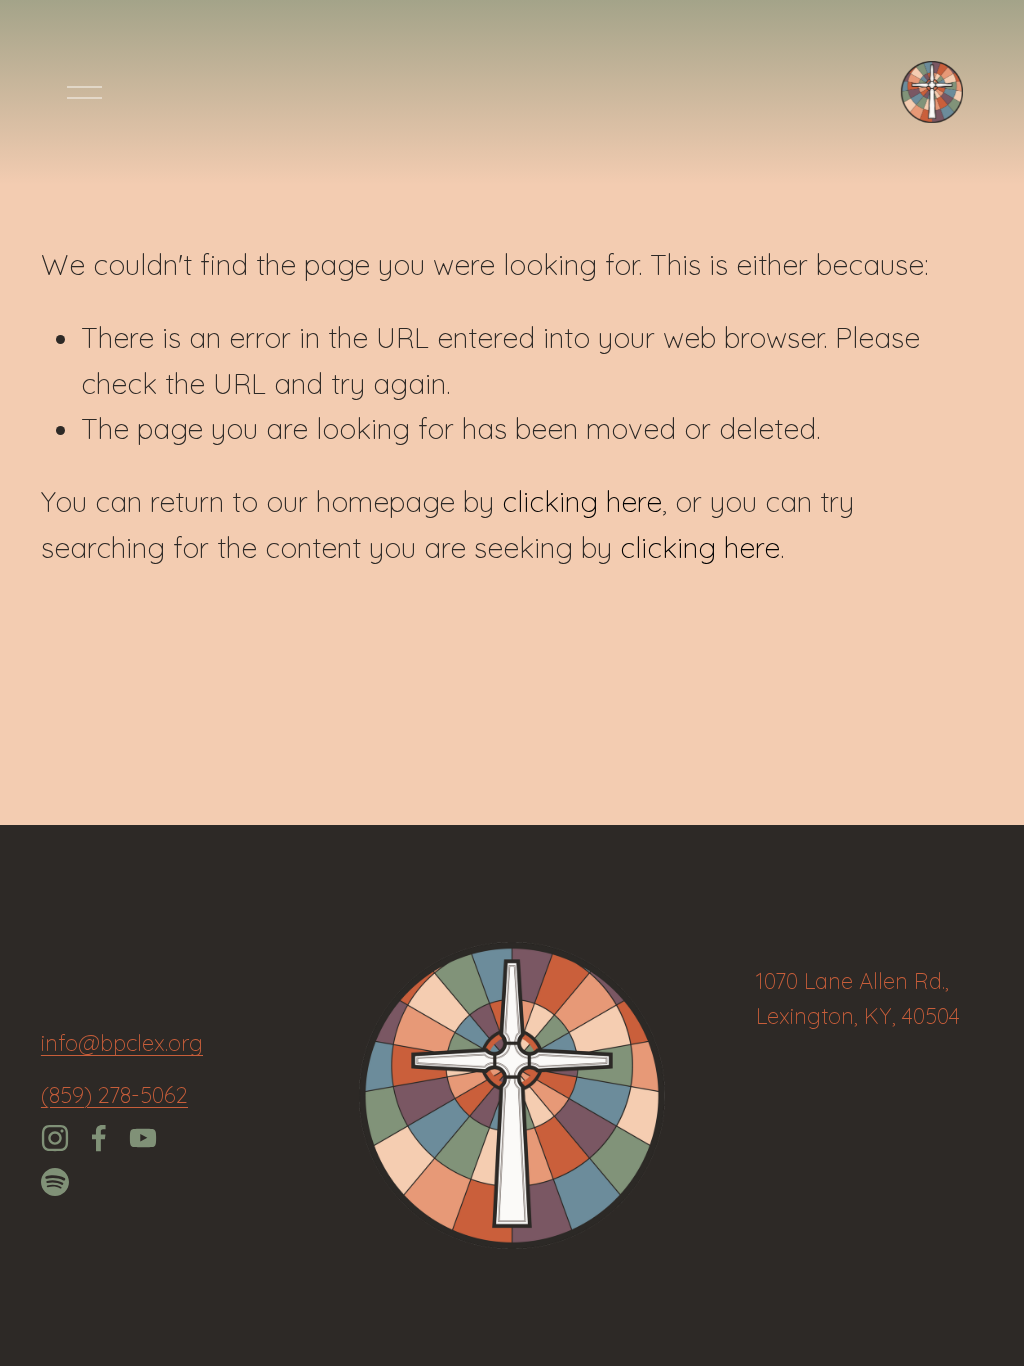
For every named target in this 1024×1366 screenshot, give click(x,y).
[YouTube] (143, 1138)
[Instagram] (55, 1138)
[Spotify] (55, 1182)
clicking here (582, 501)
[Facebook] (99, 1138)
